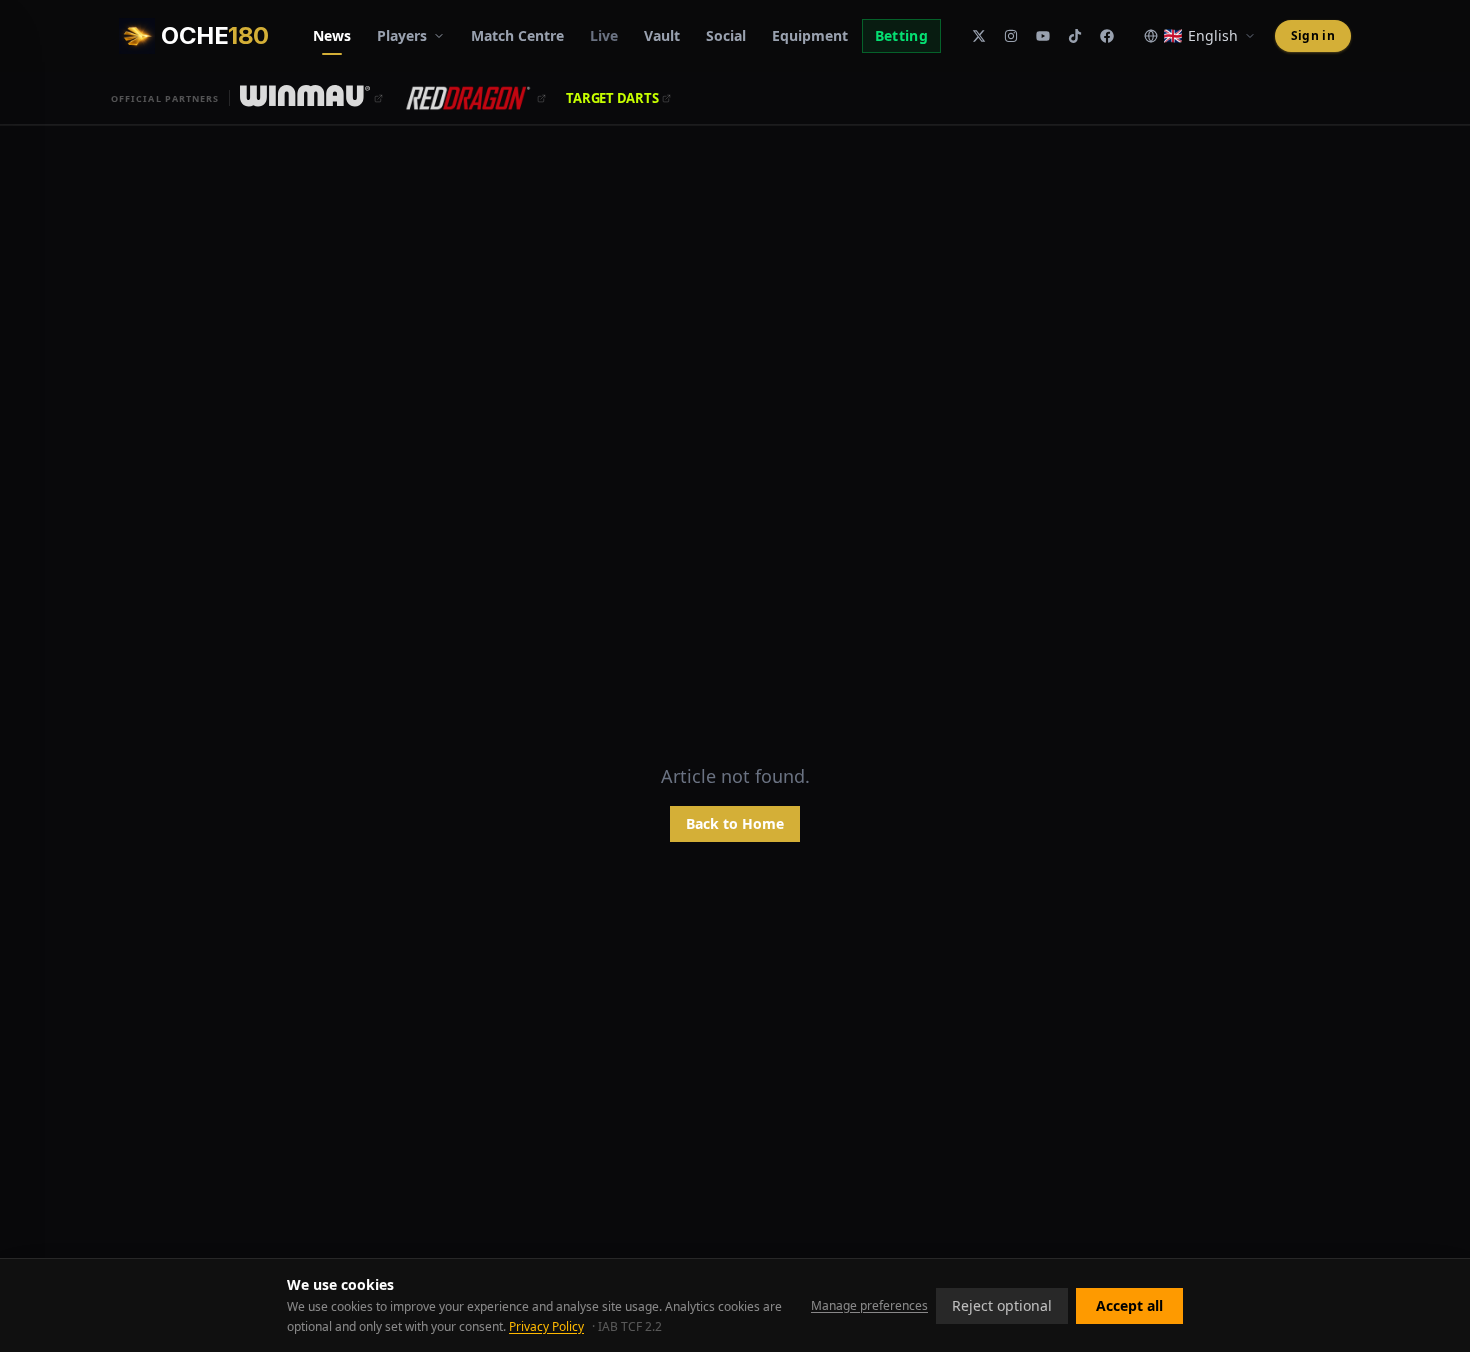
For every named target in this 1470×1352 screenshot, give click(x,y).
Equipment (810, 35)
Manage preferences (869, 1306)
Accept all (1129, 1305)
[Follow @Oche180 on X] (979, 36)
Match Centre (517, 35)
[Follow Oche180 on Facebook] (1107, 36)
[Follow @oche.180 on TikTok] (1075, 36)
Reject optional (1002, 1305)
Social (726, 35)
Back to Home (735, 823)
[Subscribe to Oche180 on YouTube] (1043, 36)
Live (604, 35)
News (332, 35)
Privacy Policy (546, 1326)
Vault (662, 35)
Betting (901, 35)
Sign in (1313, 35)
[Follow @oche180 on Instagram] (1011, 36)
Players (402, 35)
